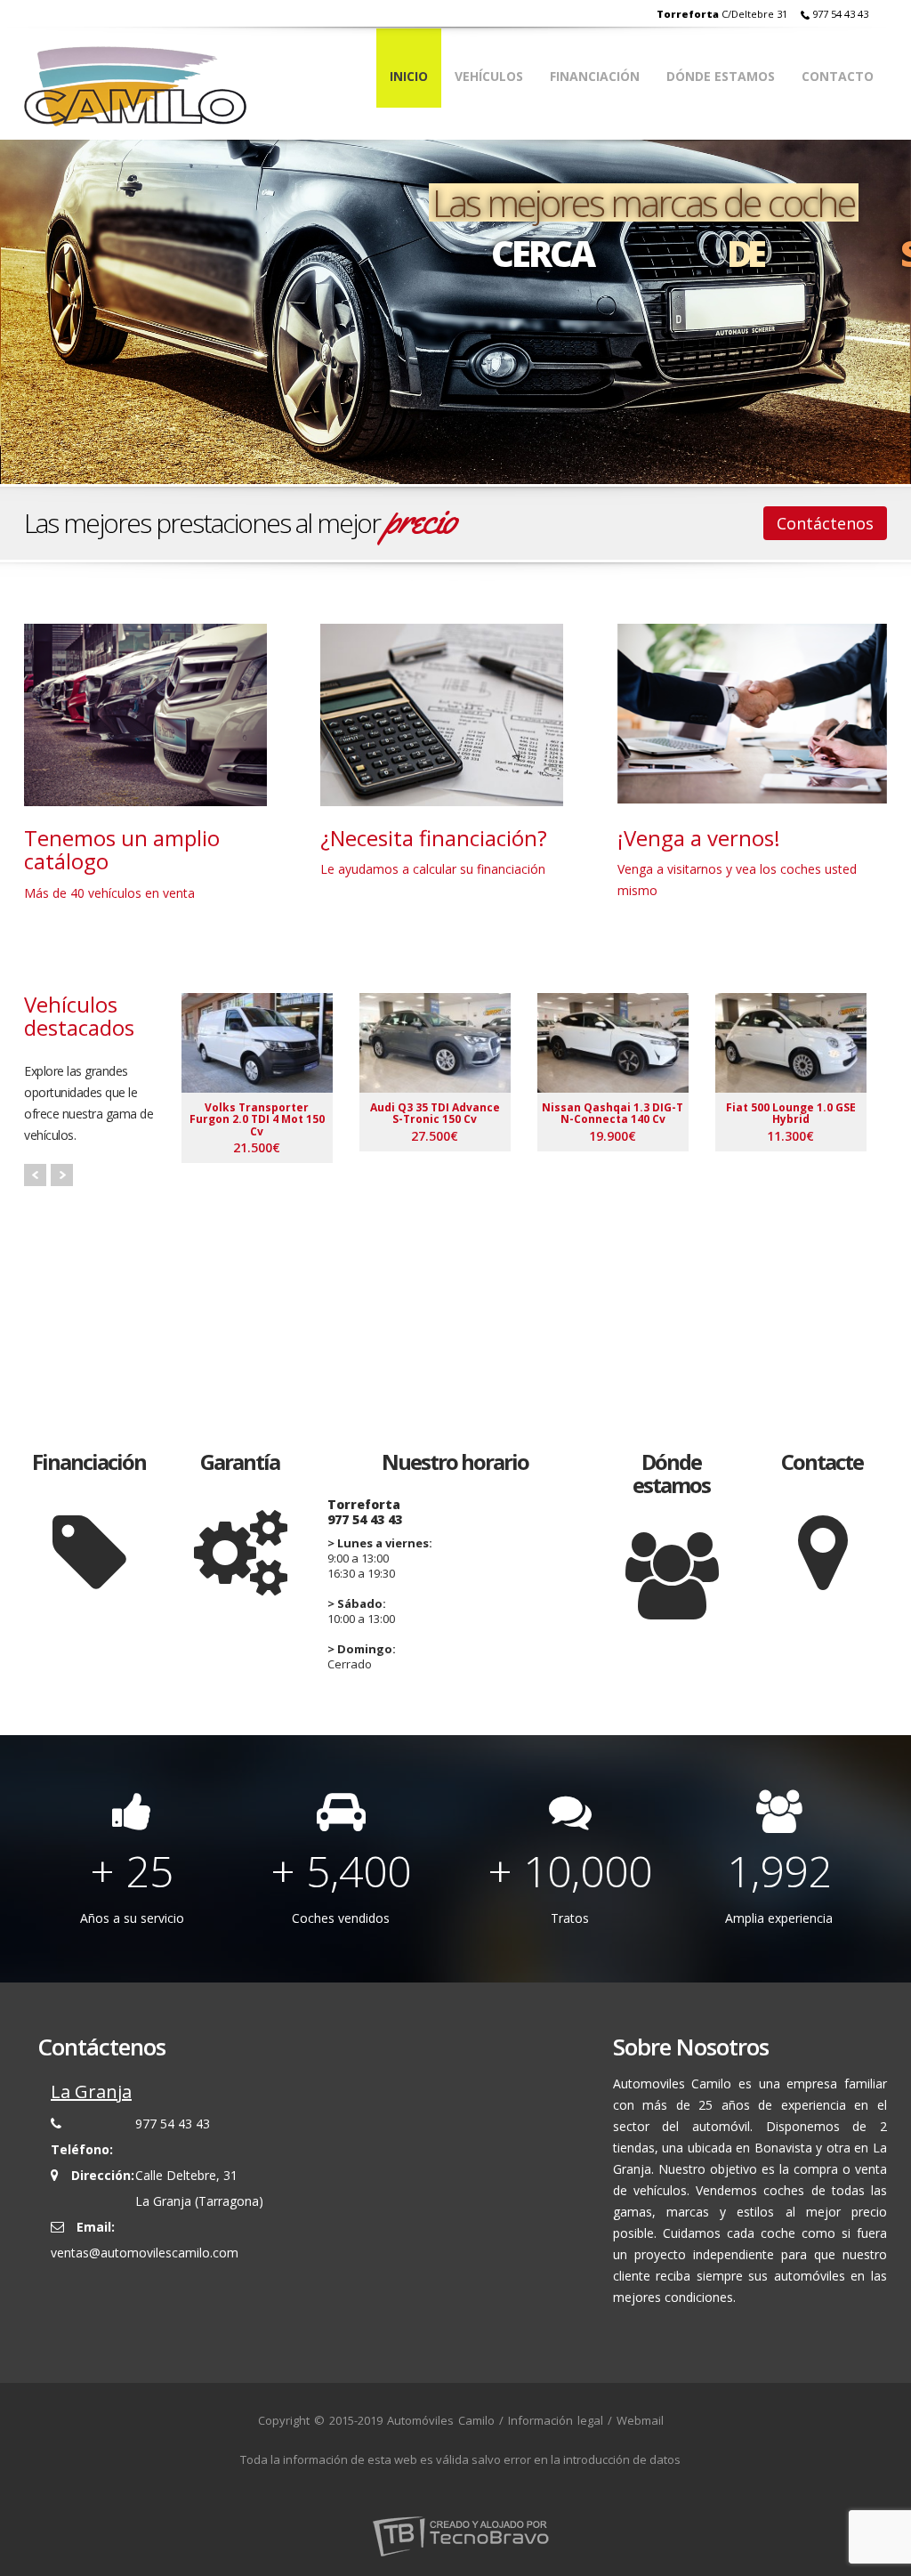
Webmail (640, 2420)
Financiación (595, 76)
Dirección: (103, 2175)
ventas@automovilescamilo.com (145, 2253)
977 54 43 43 (840, 14)
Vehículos (489, 76)
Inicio (409, 76)
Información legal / (560, 2420)
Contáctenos (825, 523)
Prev (35, 1175)
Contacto (838, 76)
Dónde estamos (721, 76)
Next (62, 1175)
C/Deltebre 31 (722, 14)
